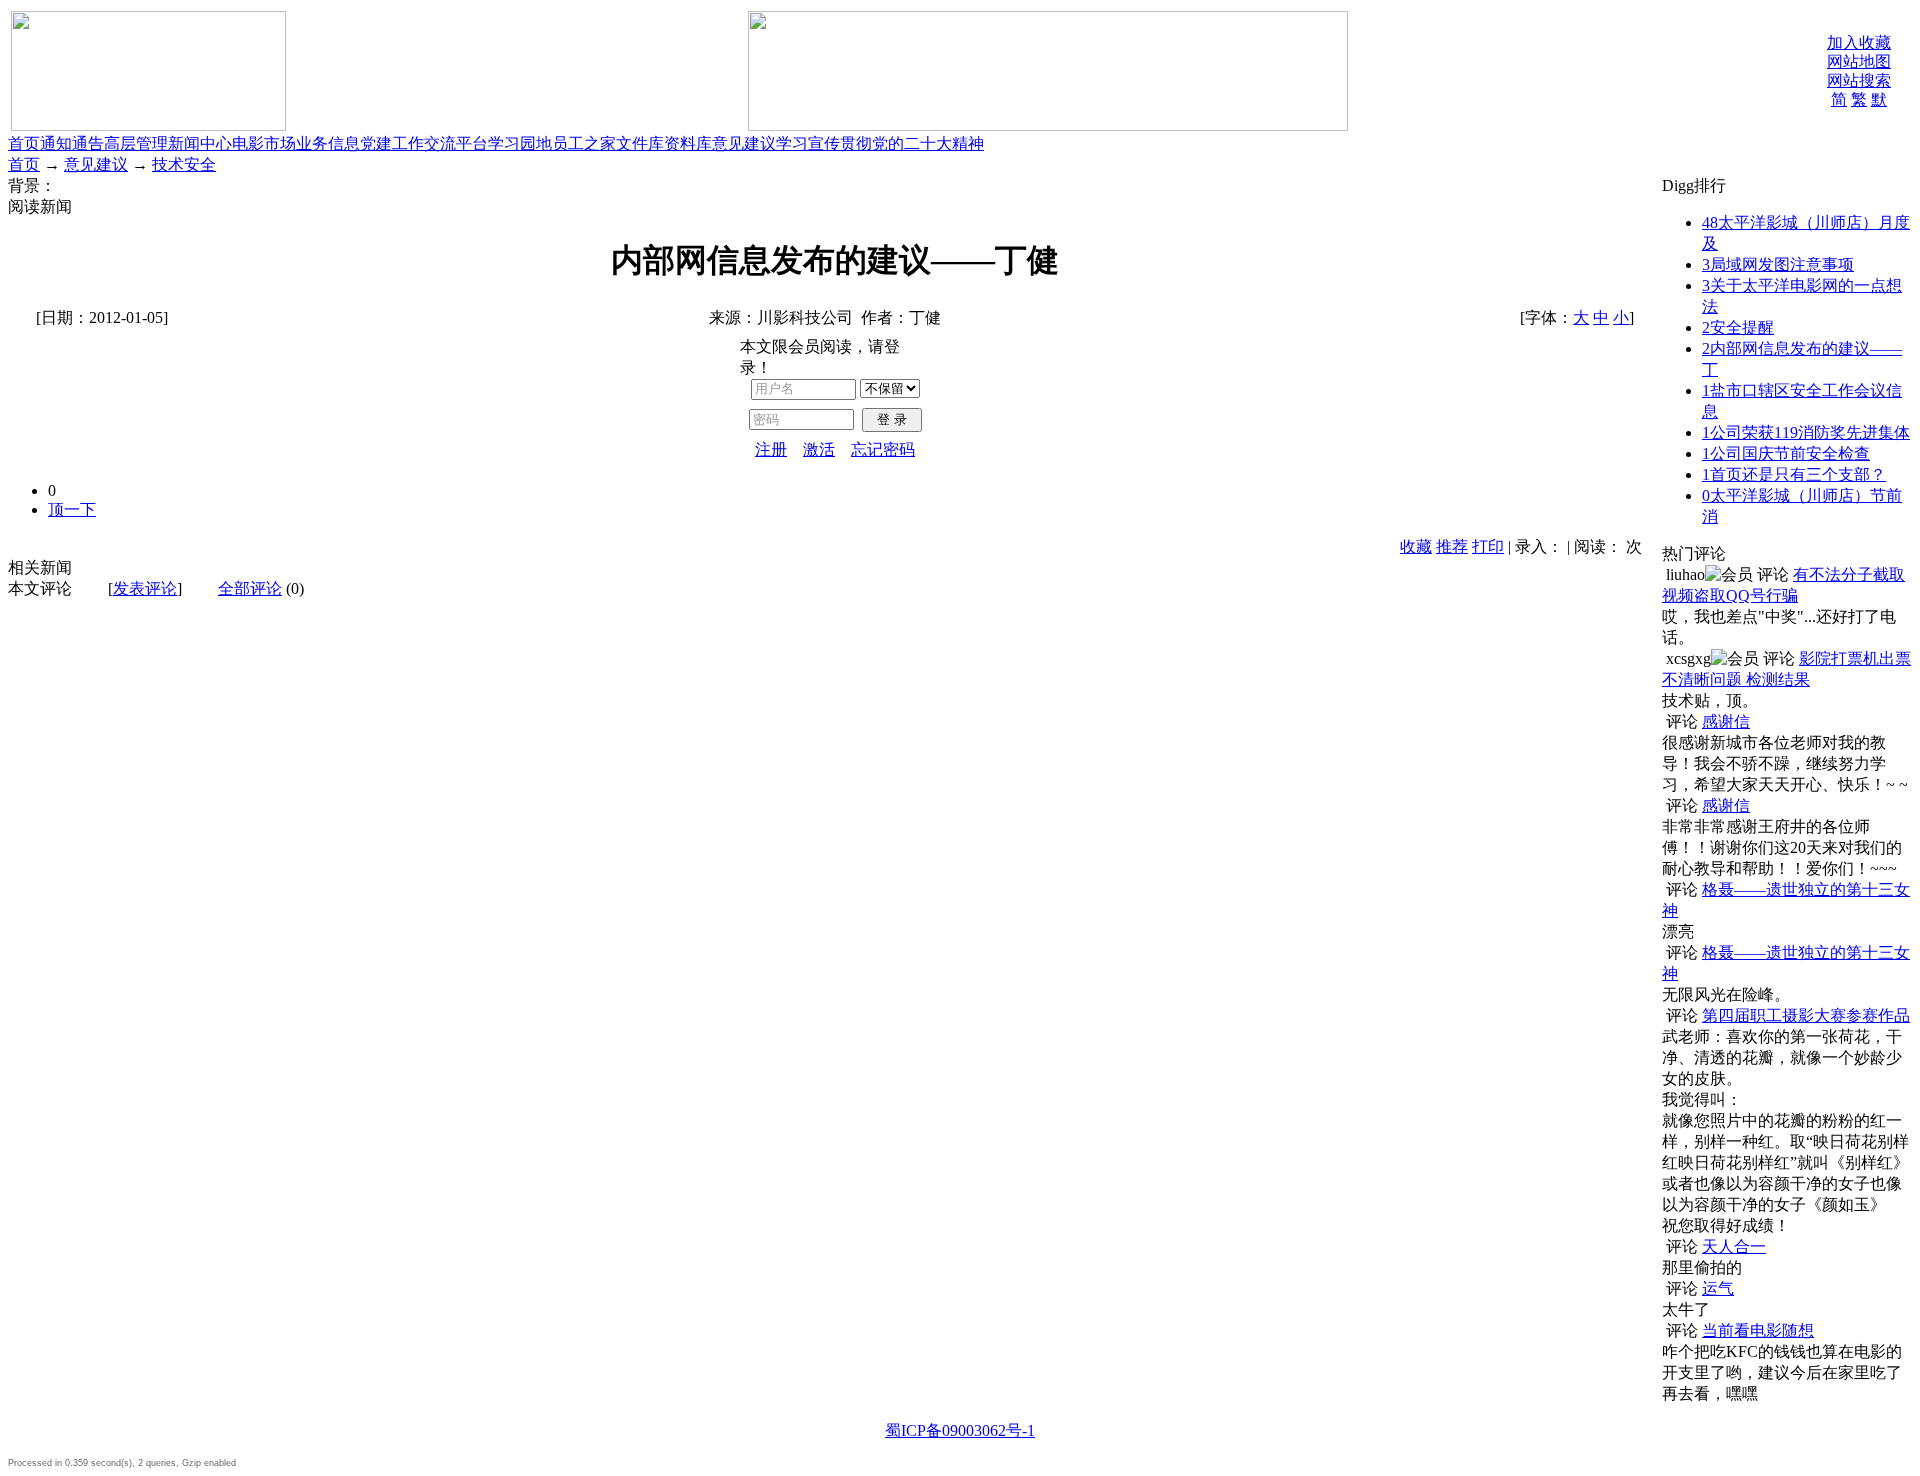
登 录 (892, 419)
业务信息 (328, 143)
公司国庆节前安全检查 (1786, 453)
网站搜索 (1859, 80)
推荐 (1452, 546)
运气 (1718, 1288)
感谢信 (1726, 721)
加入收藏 (1859, 42)
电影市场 (264, 143)
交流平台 (456, 143)
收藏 (1416, 546)
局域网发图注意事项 (1778, 264)
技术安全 (184, 164)
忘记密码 (883, 449)
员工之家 (584, 143)
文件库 (640, 143)
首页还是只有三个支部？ (1794, 474)
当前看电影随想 (1758, 1330)
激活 (819, 449)
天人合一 (1734, 1246)
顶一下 (72, 509)
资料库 (688, 143)
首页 (24, 143)
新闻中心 (200, 143)
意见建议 (744, 143)
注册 (771, 449)
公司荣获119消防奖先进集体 (1806, 432)
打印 (1488, 546)
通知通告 (72, 143)
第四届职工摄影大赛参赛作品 (1806, 1015)
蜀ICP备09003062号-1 (960, 1430)
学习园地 (520, 143)
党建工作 (392, 143)
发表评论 (145, 588)
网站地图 (1859, 61)
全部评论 (250, 588)
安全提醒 (1738, 327)
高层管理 (136, 143)
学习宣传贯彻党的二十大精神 (880, 143)
